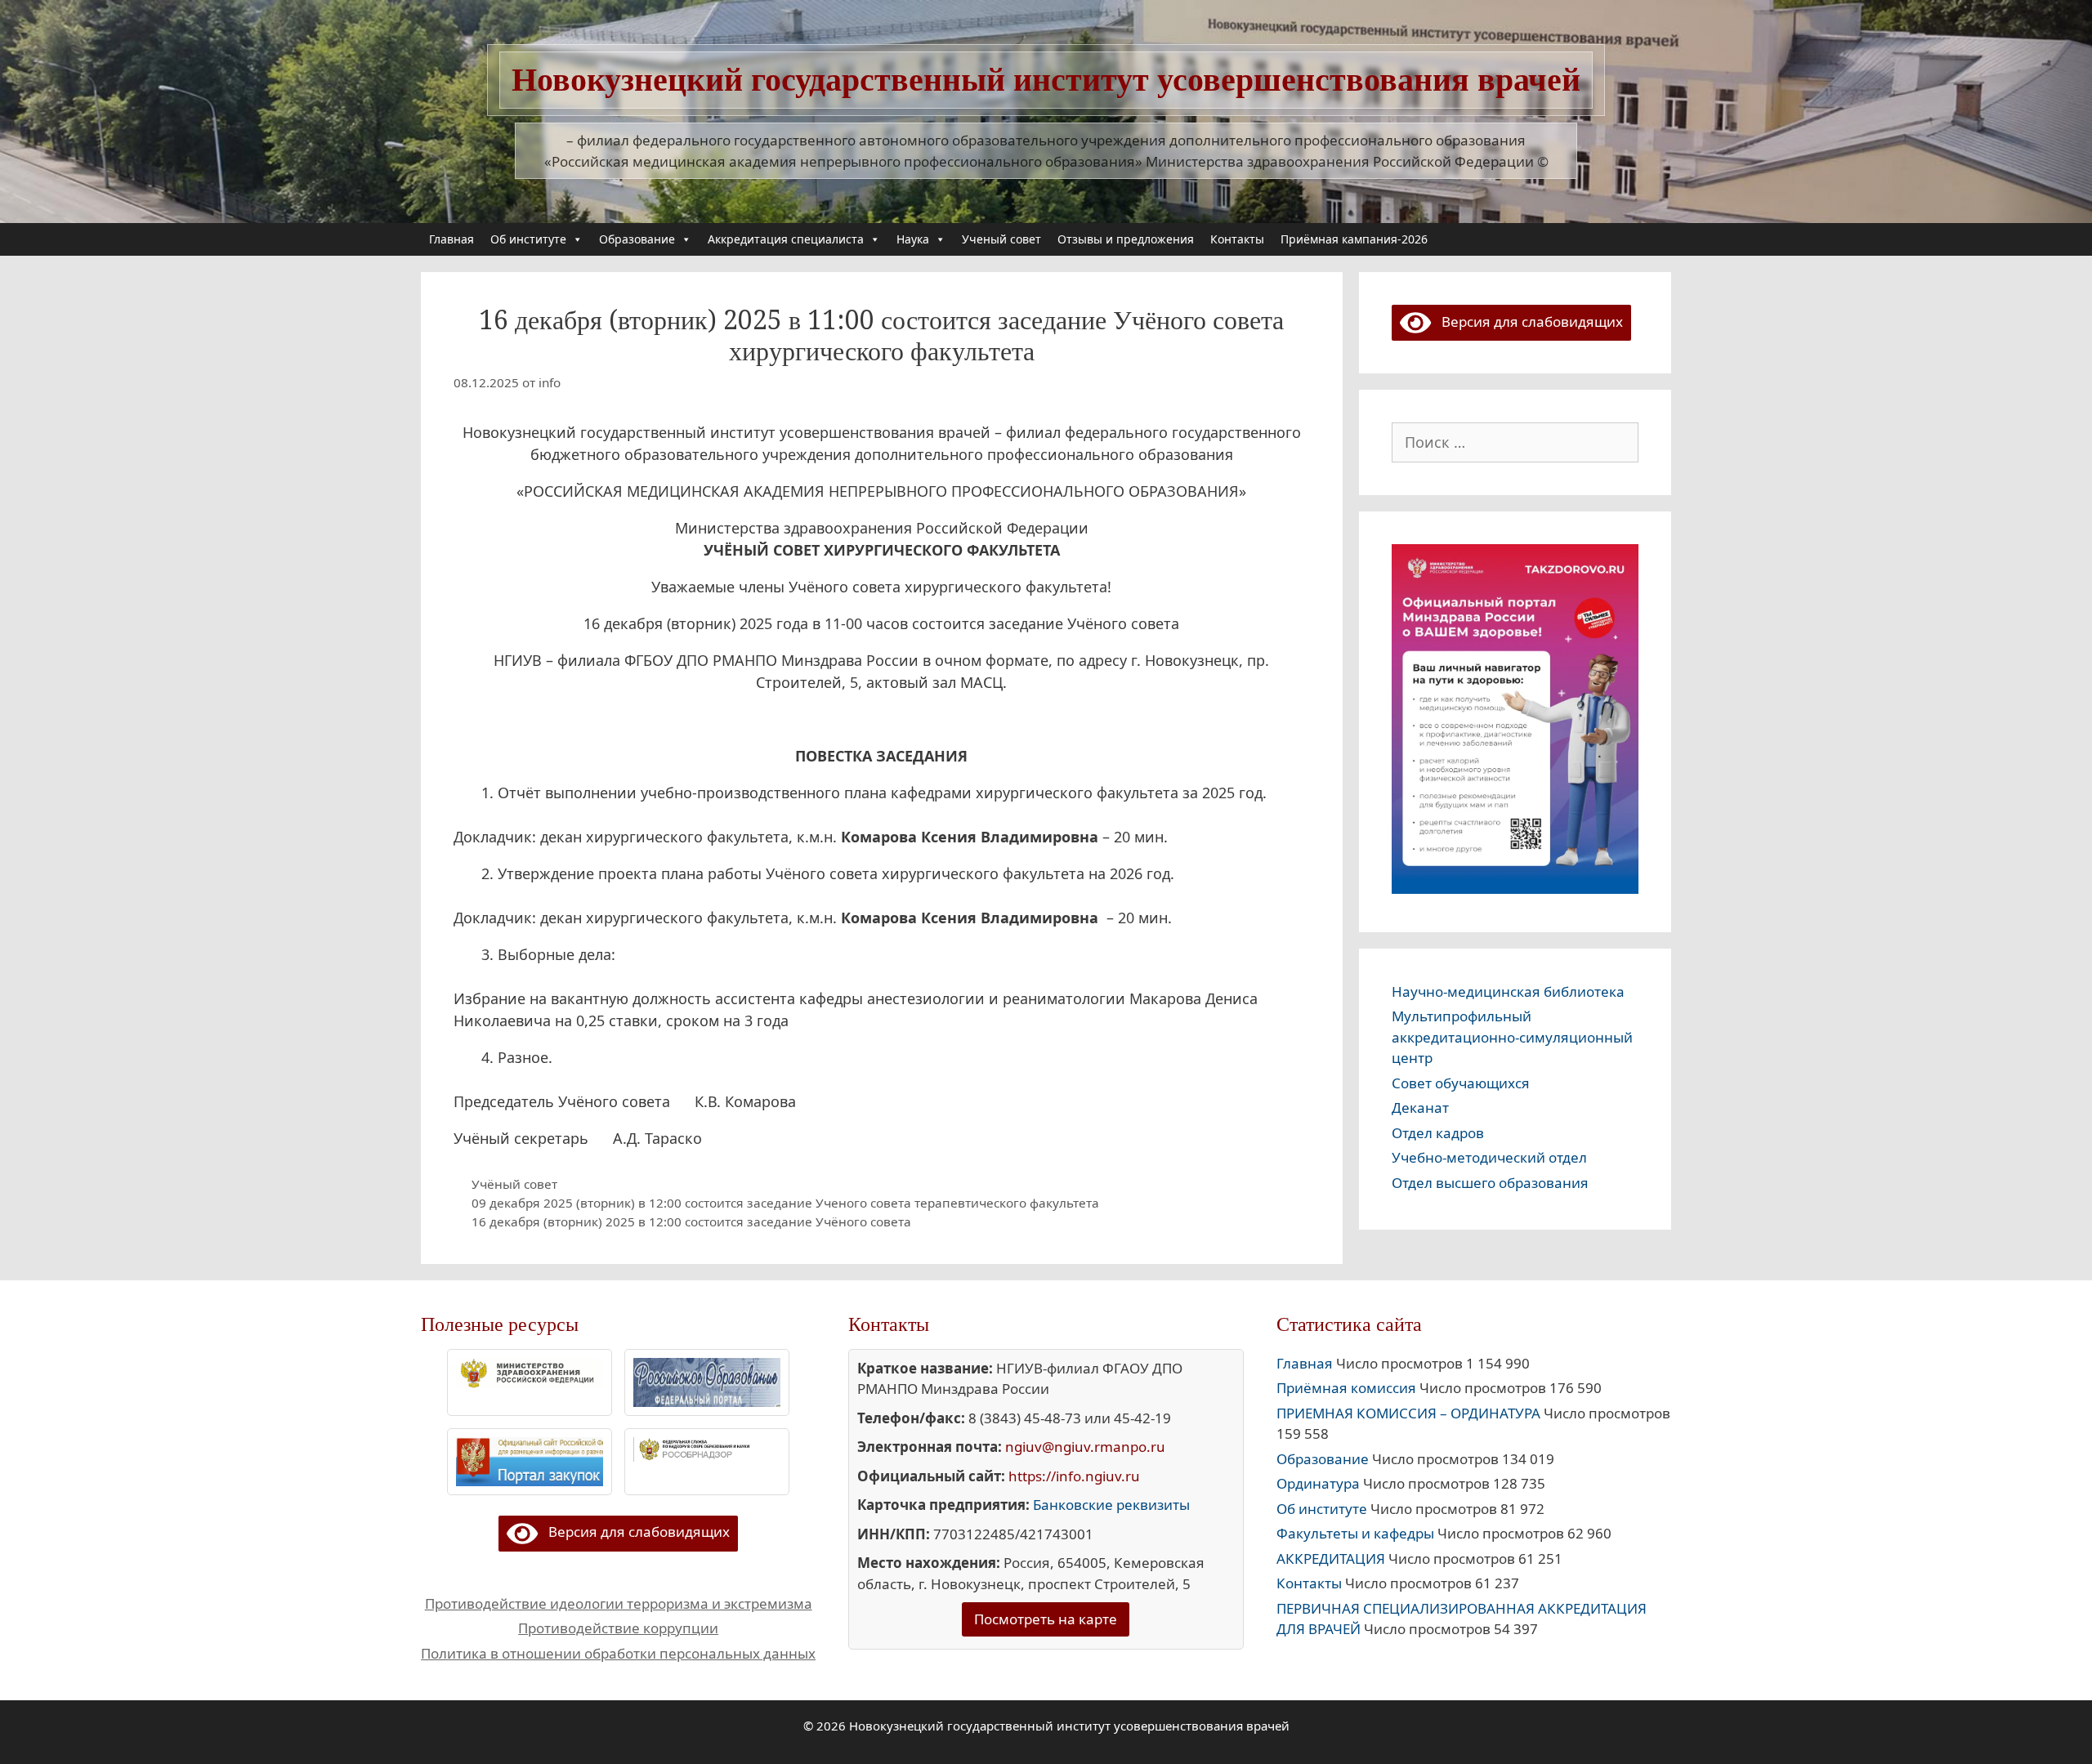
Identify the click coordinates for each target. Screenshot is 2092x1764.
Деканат (1420, 1108)
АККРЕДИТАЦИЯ (1331, 1559)
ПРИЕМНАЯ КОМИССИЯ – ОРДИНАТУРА (1408, 1413)
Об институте (528, 239)
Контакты (1237, 239)
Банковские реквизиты (1111, 1505)
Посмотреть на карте (1046, 1619)
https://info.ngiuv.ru (1074, 1476)
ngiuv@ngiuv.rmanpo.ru (1085, 1447)
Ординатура (1318, 1483)
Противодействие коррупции (618, 1628)
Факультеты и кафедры (1355, 1533)
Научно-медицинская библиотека (1508, 991)
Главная (451, 239)
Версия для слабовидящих (1527, 322)
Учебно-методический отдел (1489, 1157)
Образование (637, 239)
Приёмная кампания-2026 (1354, 239)
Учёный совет (514, 1184)
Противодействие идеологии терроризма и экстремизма (619, 1603)
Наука (913, 239)
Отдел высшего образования (1490, 1183)
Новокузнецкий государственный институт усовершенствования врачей (1046, 80)
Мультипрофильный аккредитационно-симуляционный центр (1512, 1037)
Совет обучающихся (1461, 1083)
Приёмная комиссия (1346, 1388)
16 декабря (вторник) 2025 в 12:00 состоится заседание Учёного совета (691, 1221)
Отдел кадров (1438, 1133)
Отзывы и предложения (1126, 239)
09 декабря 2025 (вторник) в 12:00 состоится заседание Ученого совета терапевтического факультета (785, 1203)
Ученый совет (1001, 239)
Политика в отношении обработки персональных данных (618, 1653)
